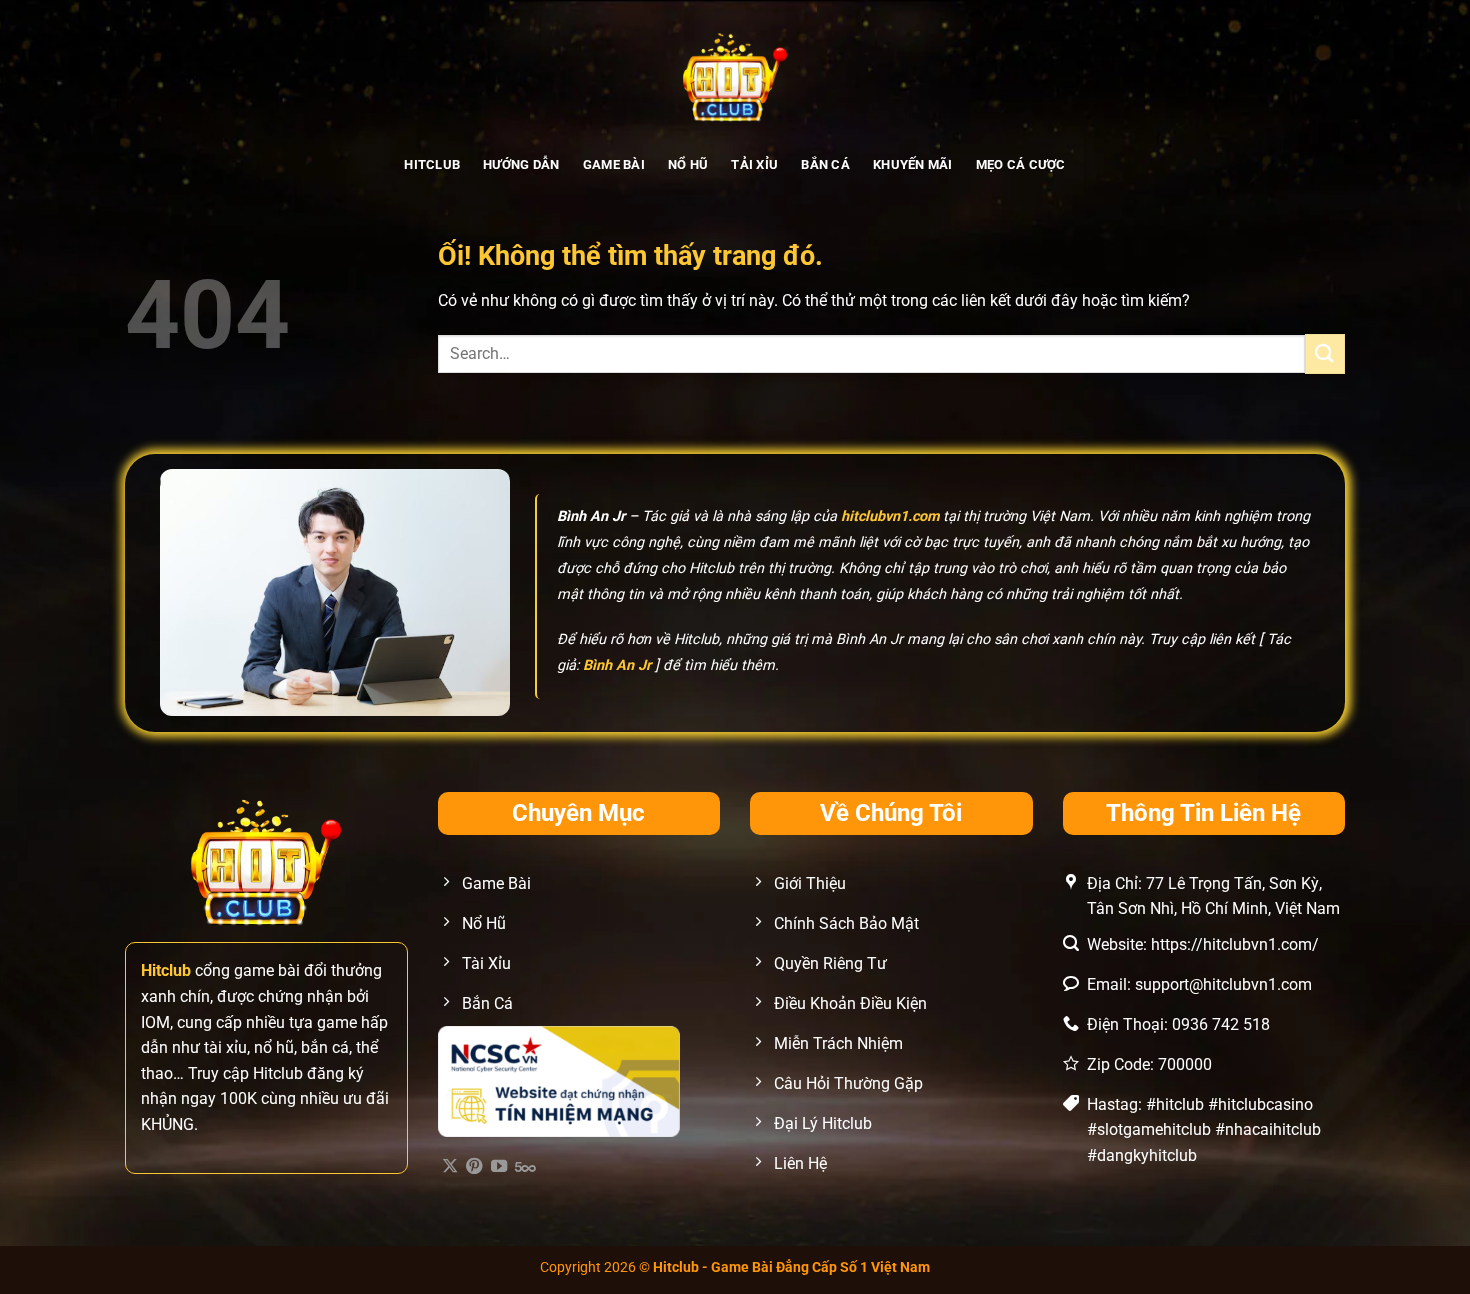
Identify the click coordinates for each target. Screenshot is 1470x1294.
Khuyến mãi (913, 164)
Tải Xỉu (754, 164)
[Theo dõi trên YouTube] (499, 1167)
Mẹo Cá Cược (1021, 164)
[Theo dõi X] (450, 1167)
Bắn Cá (825, 164)
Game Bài (614, 164)
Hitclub (432, 164)
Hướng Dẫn (521, 164)
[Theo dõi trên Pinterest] (474, 1167)
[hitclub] (735, 75)
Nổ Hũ (688, 164)
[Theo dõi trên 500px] (525, 1167)
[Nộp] (1325, 353)
